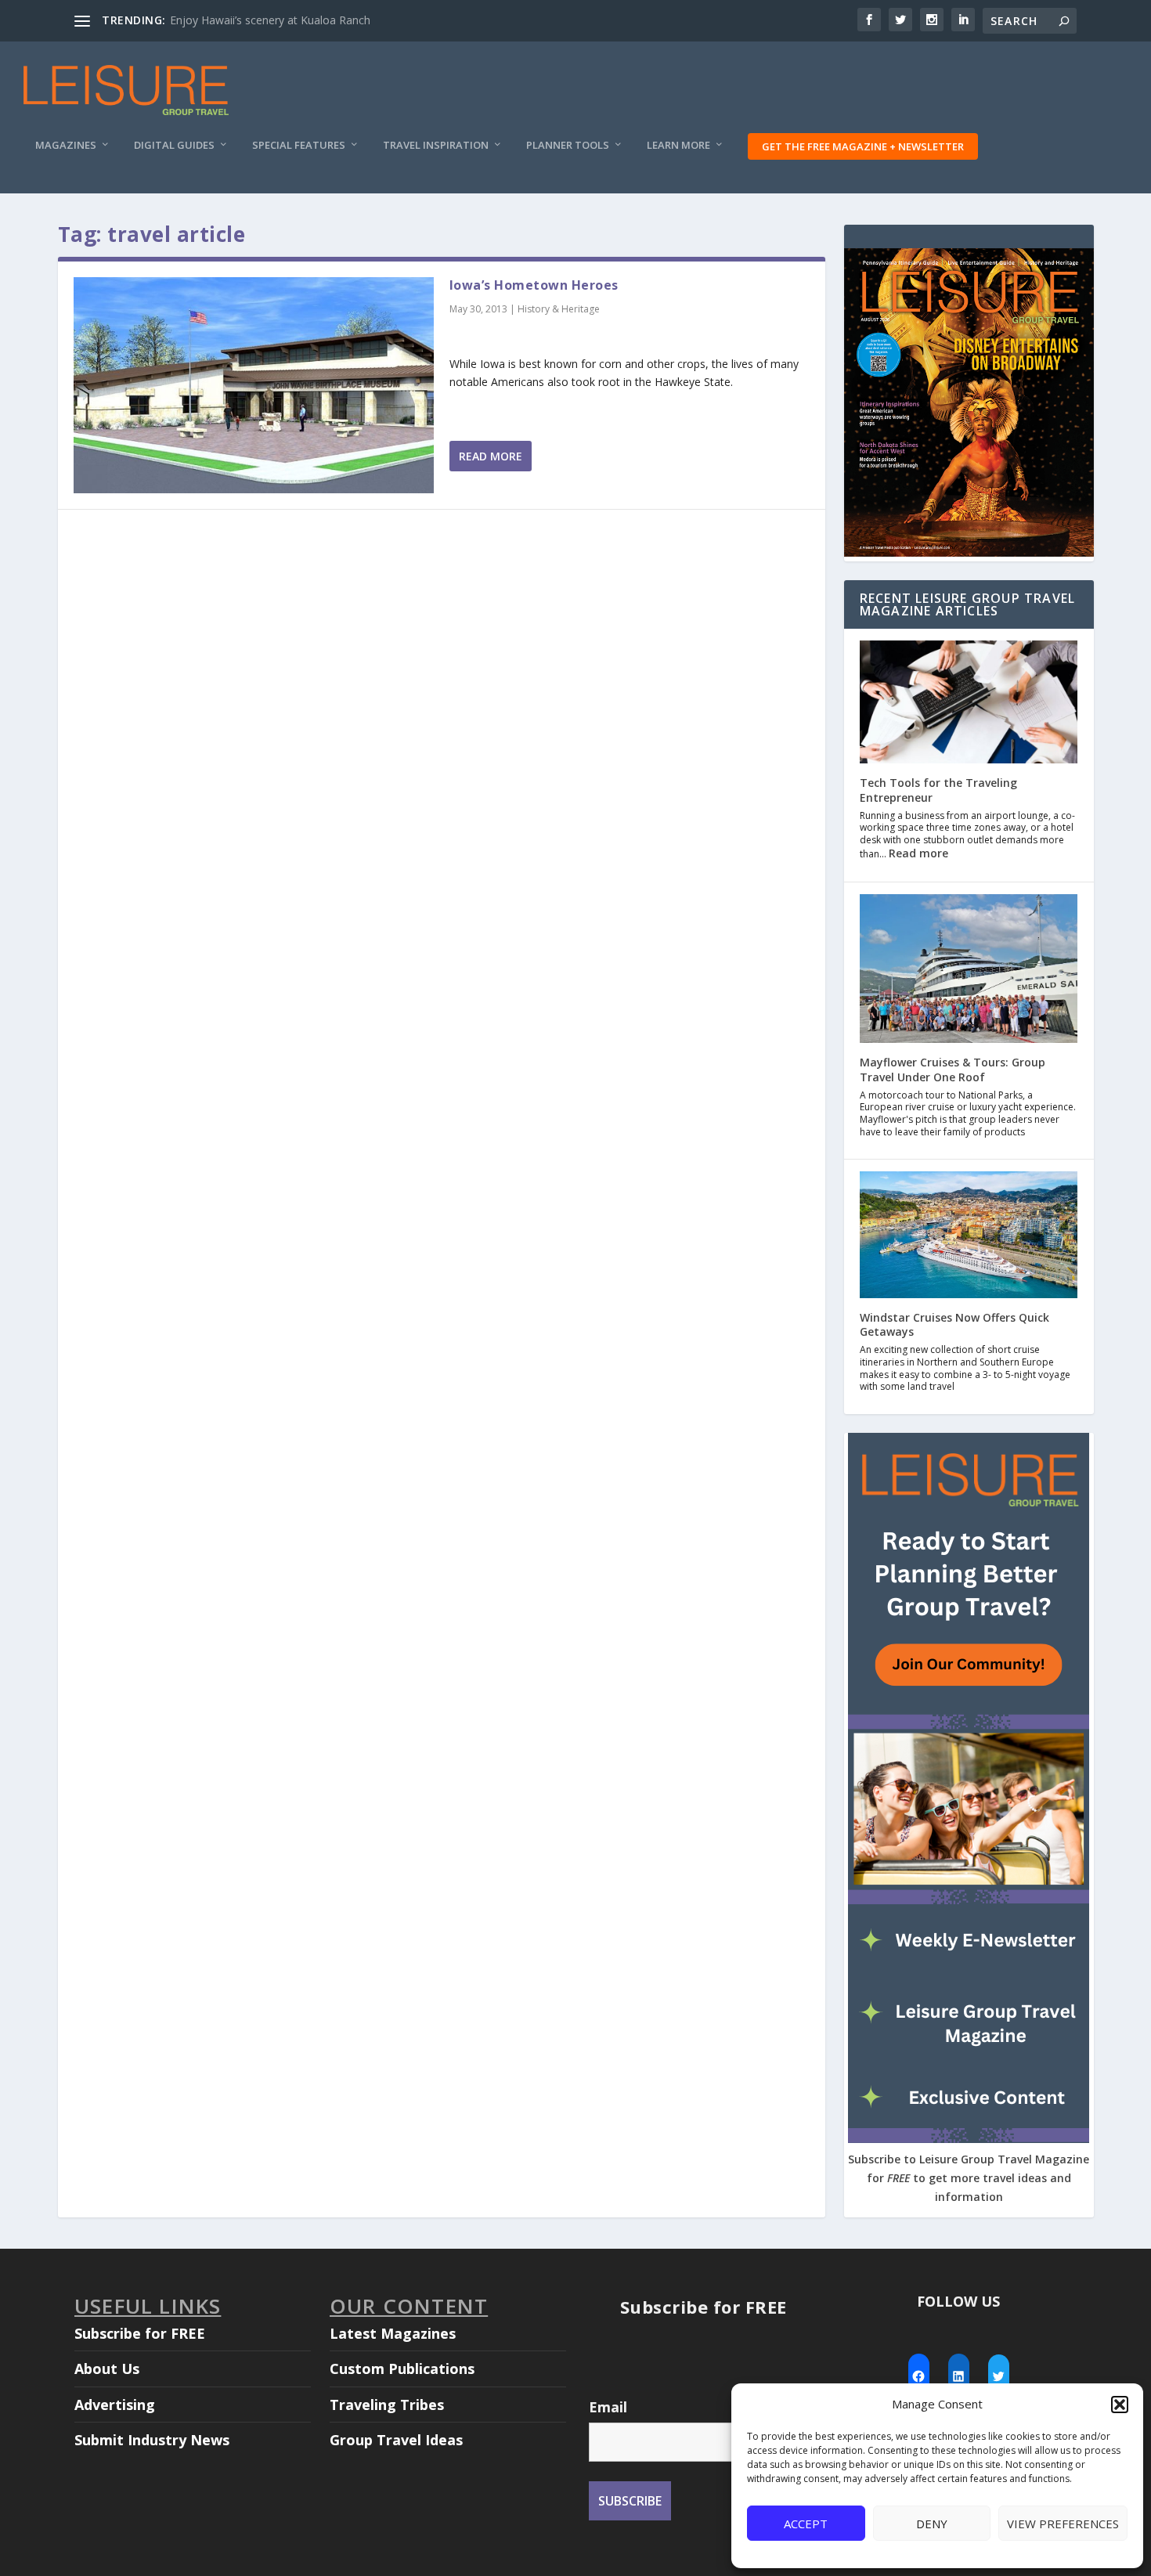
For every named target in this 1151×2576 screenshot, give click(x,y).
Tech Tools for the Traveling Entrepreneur (938, 790)
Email (608, 2407)
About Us (107, 2369)
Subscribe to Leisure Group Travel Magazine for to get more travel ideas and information (969, 2178)
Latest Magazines (393, 2333)
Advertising (115, 2405)
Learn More (678, 145)
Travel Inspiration (436, 145)
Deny (932, 2524)
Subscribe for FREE (140, 2333)
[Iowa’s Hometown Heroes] (254, 385)
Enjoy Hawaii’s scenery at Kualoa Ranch (270, 20)
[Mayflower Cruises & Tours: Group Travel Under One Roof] (969, 971)
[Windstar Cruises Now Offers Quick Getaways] (969, 1236)
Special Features (299, 145)
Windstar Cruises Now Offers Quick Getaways (954, 1324)
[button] (1120, 2405)
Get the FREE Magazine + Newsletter (863, 146)
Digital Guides (174, 145)
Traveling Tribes (387, 2405)
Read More (491, 456)
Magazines (66, 145)
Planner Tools (568, 145)
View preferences (1063, 2524)
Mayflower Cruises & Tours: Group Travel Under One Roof (953, 1069)
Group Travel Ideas (396, 2440)
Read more (918, 853)
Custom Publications (402, 2369)
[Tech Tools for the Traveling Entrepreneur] (969, 704)
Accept (806, 2524)
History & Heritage (559, 309)
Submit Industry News (152, 2440)
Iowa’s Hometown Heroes (534, 285)
